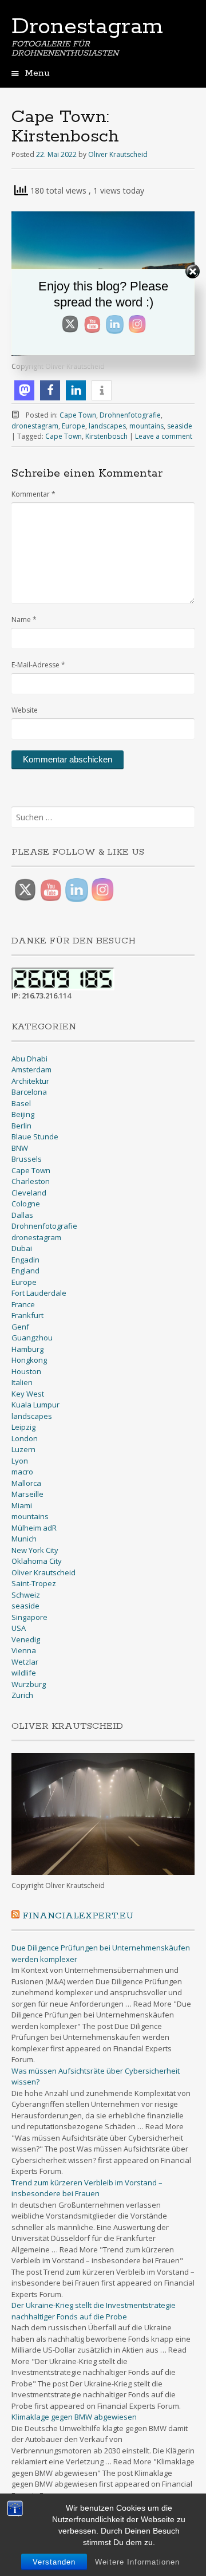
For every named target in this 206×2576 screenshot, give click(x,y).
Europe (74, 426)
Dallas (22, 1215)
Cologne (26, 1204)
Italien (22, 1382)
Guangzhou (32, 1338)
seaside (180, 426)
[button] (24, 390)
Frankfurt (27, 1315)
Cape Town (78, 415)
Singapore (29, 1617)
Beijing (23, 1114)
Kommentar (33, 494)
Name (24, 620)
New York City (35, 1550)
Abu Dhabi (29, 1059)
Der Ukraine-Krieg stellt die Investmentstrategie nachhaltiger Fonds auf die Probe (94, 2311)
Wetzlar (25, 1662)
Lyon (20, 1461)
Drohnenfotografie (130, 415)
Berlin (21, 1126)
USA (19, 1628)
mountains (146, 426)
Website (25, 710)
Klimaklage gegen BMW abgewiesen (74, 2417)
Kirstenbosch (106, 436)
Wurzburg (29, 1684)
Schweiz (26, 1595)
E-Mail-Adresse (38, 665)
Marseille (27, 1494)
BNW (20, 1148)
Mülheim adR (34, 1528)
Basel (21, 1103)
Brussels (27, 1159)
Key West (28, 1394)
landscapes (107, 426)
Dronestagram (87, 27)
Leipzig (23, 1427)
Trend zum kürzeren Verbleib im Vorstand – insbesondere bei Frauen (87, 2188)
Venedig (26, 1639)
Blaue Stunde (35, 1136)
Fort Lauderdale (39, 1293)
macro (22, 1472)
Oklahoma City (37, 1561)
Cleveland (29, 1193)
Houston (26, 1371)
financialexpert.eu (78, 1916)
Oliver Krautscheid (118, 154)
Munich (24, 1539)
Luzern (23, 1449)
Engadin (25, 1260)
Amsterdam (31, 1069)
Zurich (22, 1695)
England (25, 1271)
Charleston (31, 1181)
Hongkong (29, 1360)
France (23, 1304)
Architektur (30, 1081)
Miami (22, 1505)
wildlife (24, 1673)
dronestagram (35, 426)
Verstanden (54, 2562)
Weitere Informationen (137, 2562)
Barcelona (29, 1092)
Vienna (24, 1650)
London (25, 1438)
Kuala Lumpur (35, 1405)
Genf (20, 1327)
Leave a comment (164, 436)
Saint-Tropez (34, 1583)
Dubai (22, 1248)
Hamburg (27, 1349)
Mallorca (26, 1483)
